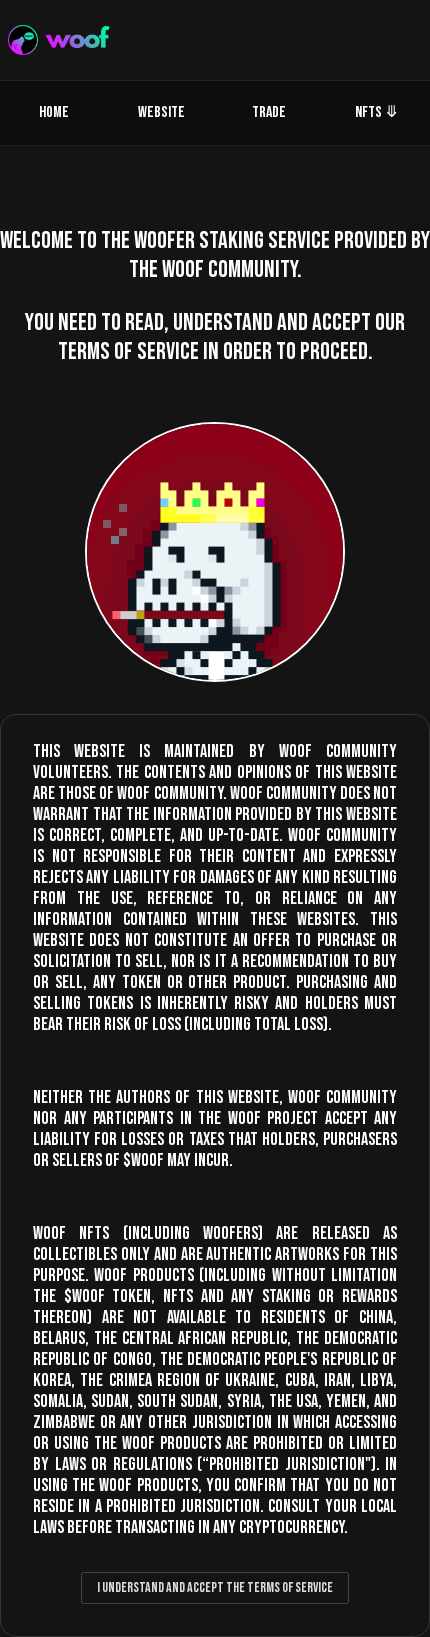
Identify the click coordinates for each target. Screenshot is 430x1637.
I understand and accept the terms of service (215, 1587)
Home (54, 112)
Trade (269, 112)
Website (161, 112)
